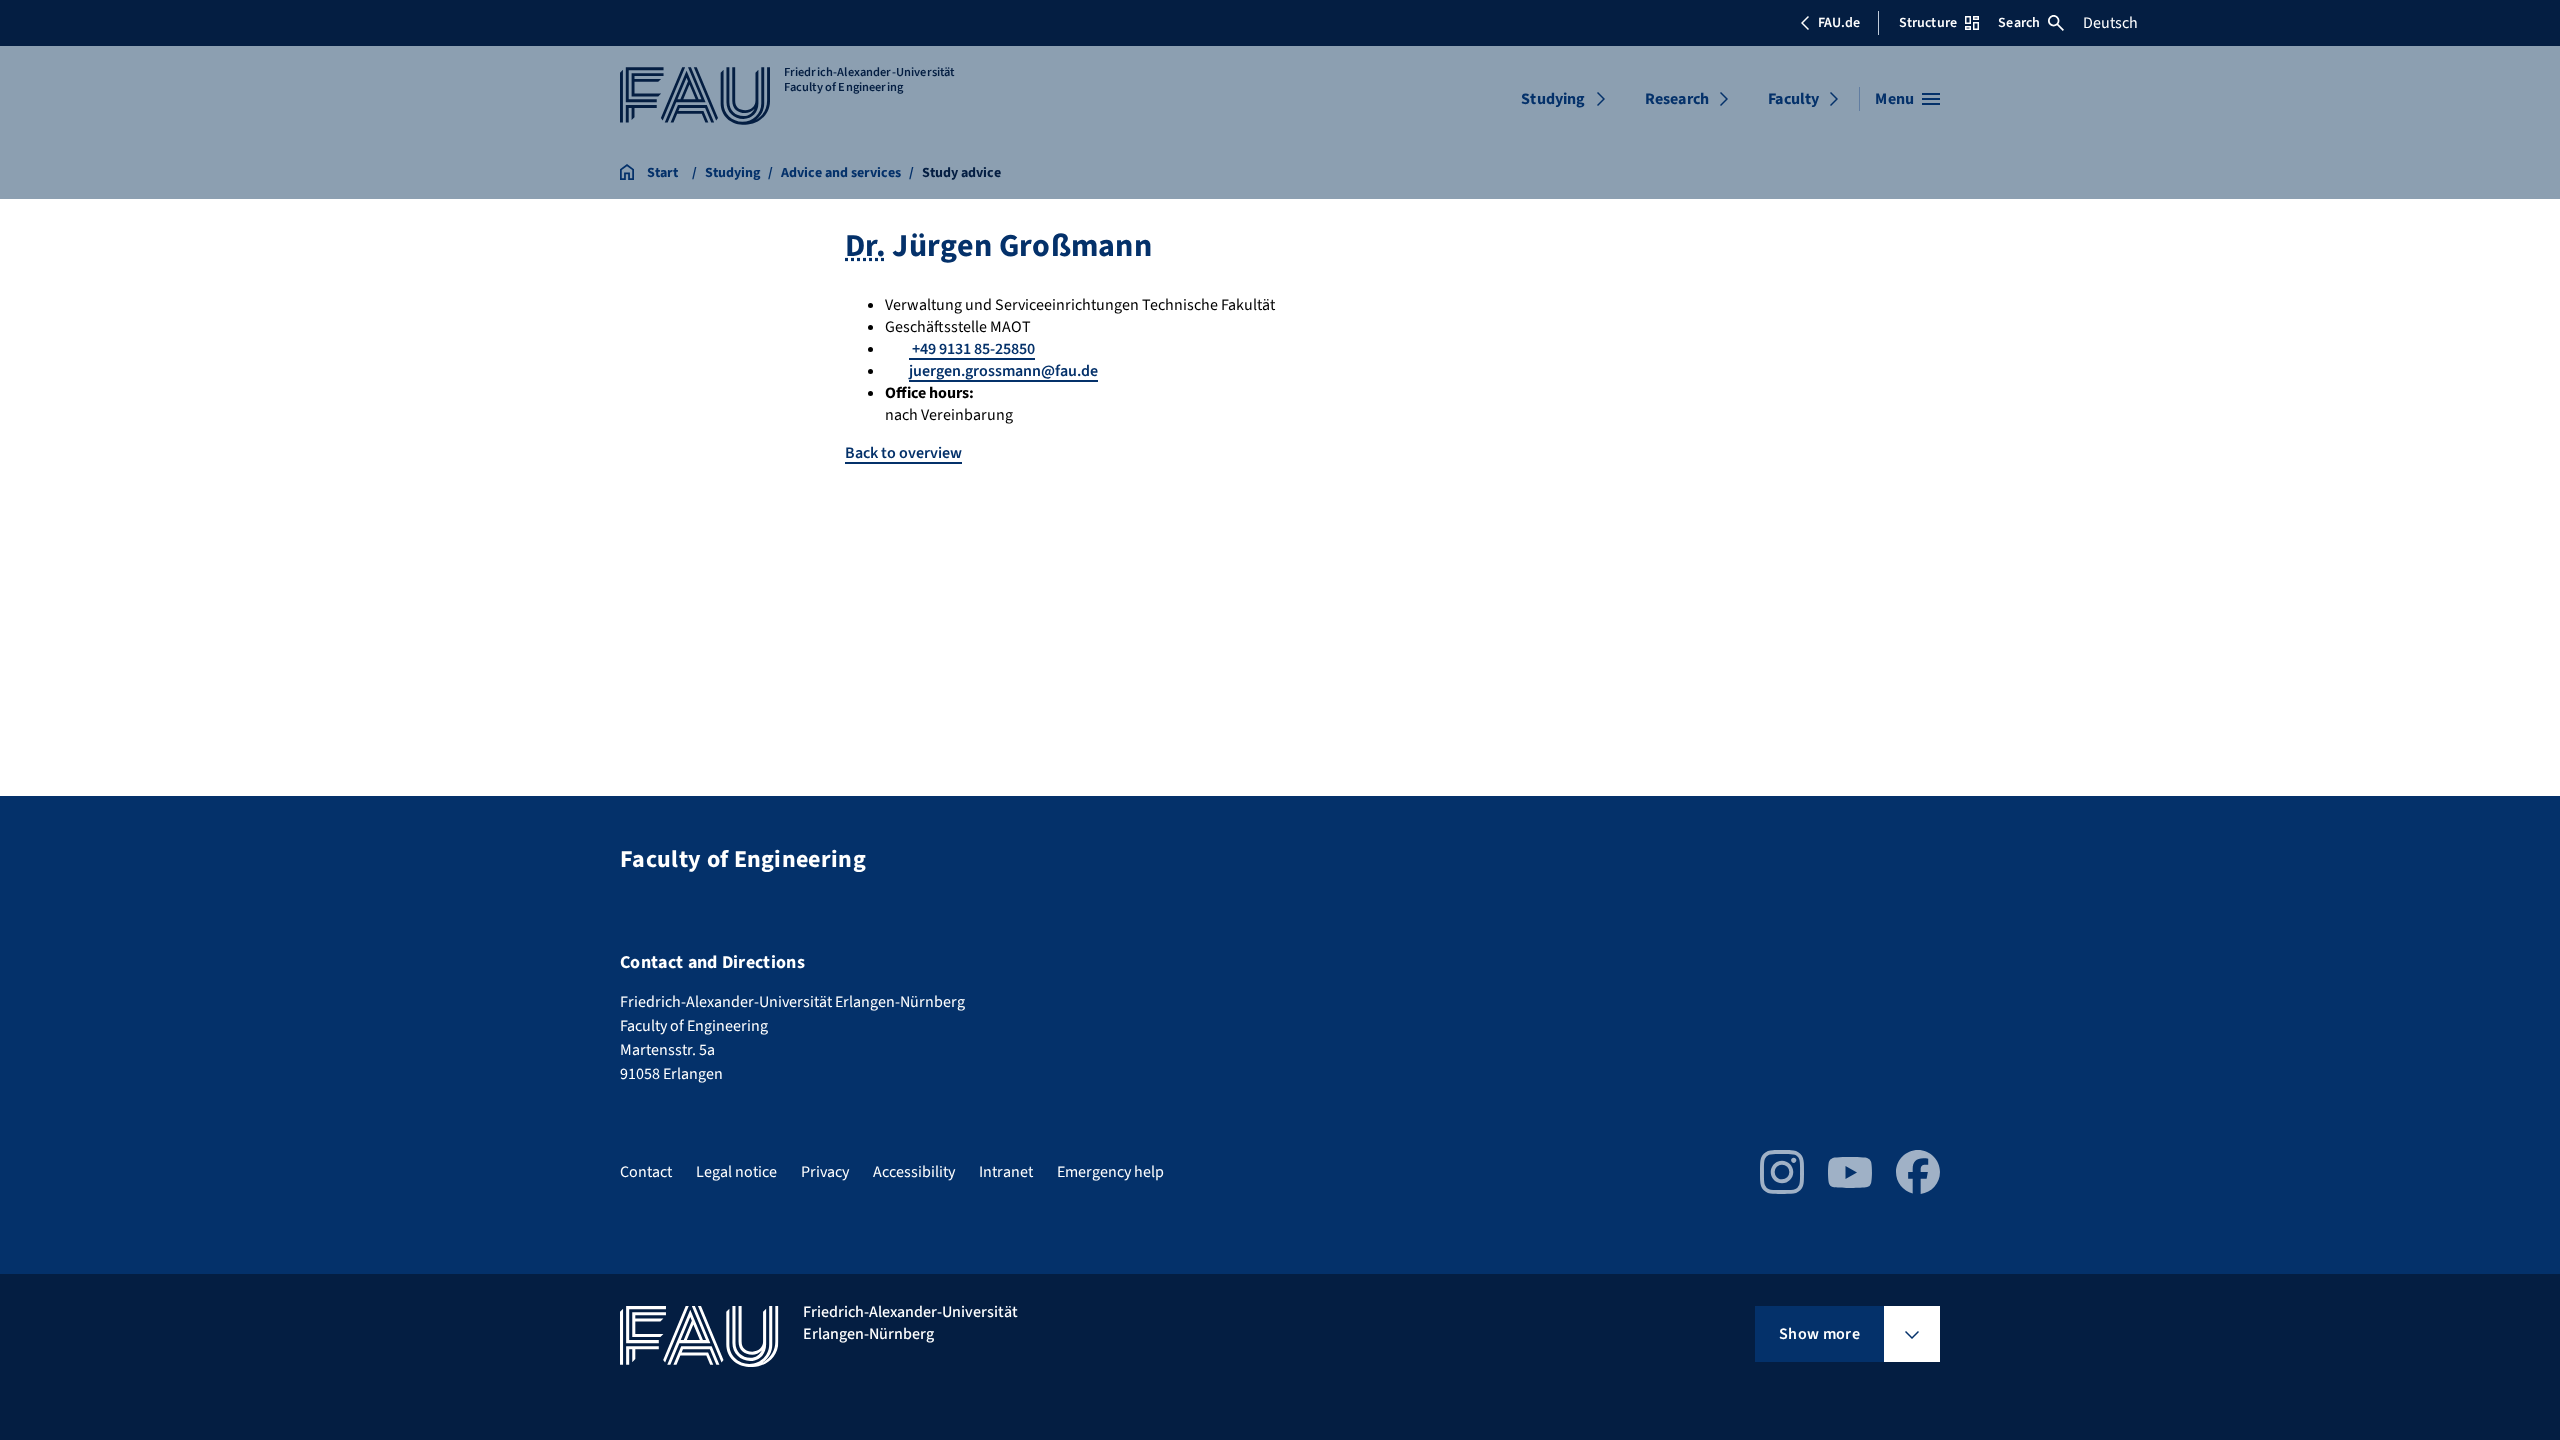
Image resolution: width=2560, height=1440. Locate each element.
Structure (1928, 23)
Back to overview (903, 453)
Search (2019, 23)
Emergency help (1110, 1172)
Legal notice (736, 1172)
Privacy (825, 1172)
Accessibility (914, 1172)
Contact (646, 1172)
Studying (1553, 99)
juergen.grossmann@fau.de (1003, 371)
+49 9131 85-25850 (972, 349)
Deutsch (2110, 23)
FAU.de (1839, 23)
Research (1677, 99)
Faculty (1793, 99)
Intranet (1006, 1172)
